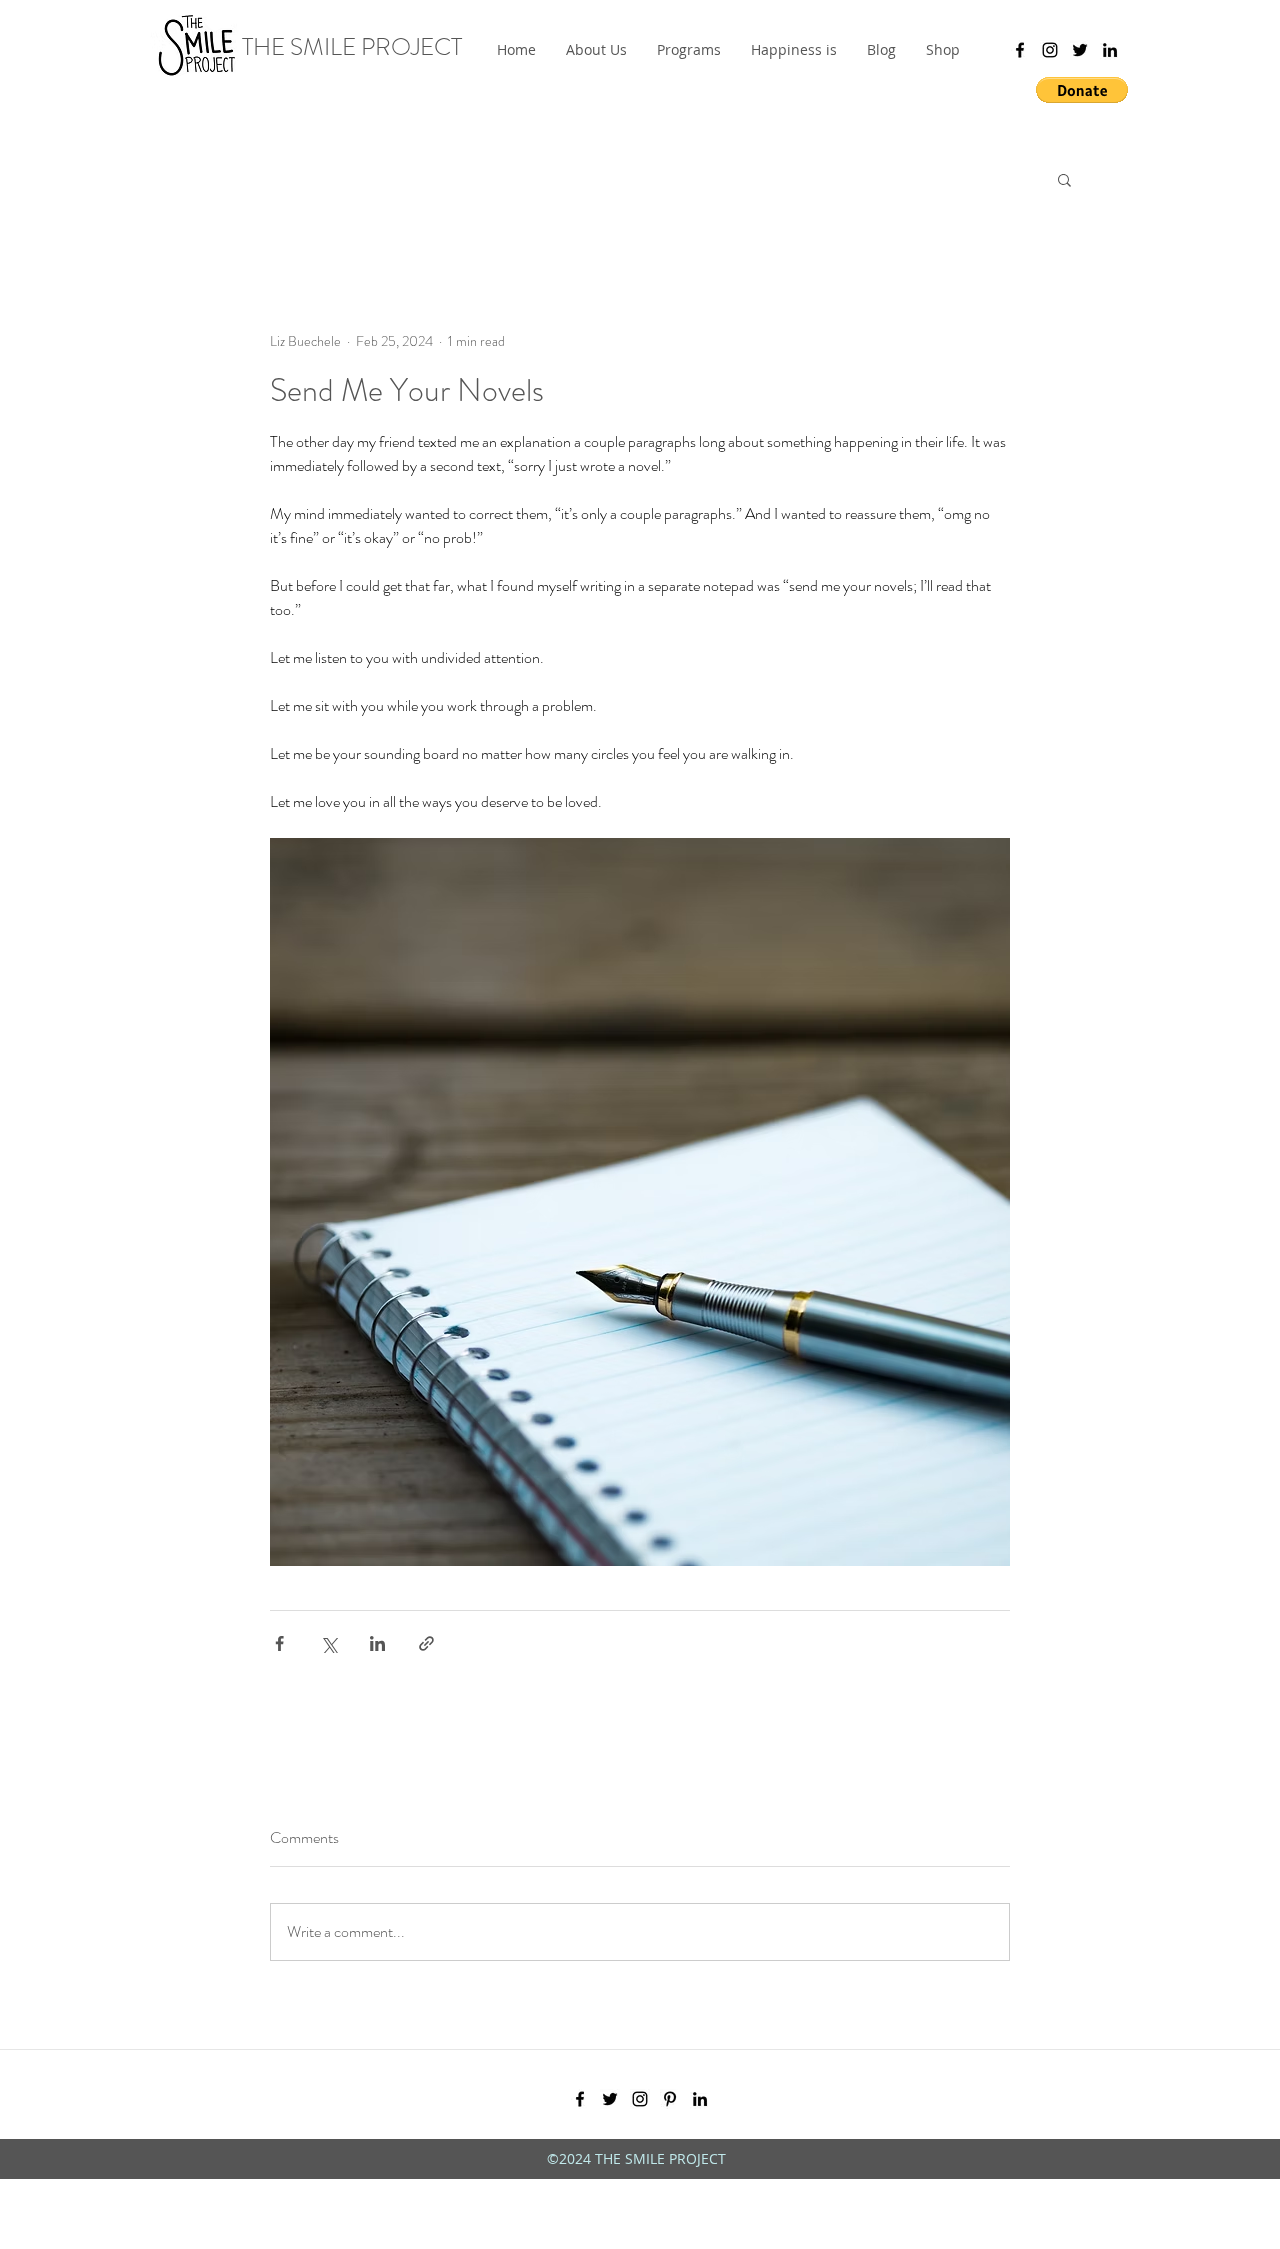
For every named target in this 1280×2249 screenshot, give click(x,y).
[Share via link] (426, 1643)
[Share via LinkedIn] (377, 1643)
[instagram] (1050, 50)
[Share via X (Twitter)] (328, 1643)
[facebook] (1020, 50)
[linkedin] (1110, 50)
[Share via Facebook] (279, 1643)
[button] (689, 50)
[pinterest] (670, 2099)
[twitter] (1080, 50)
